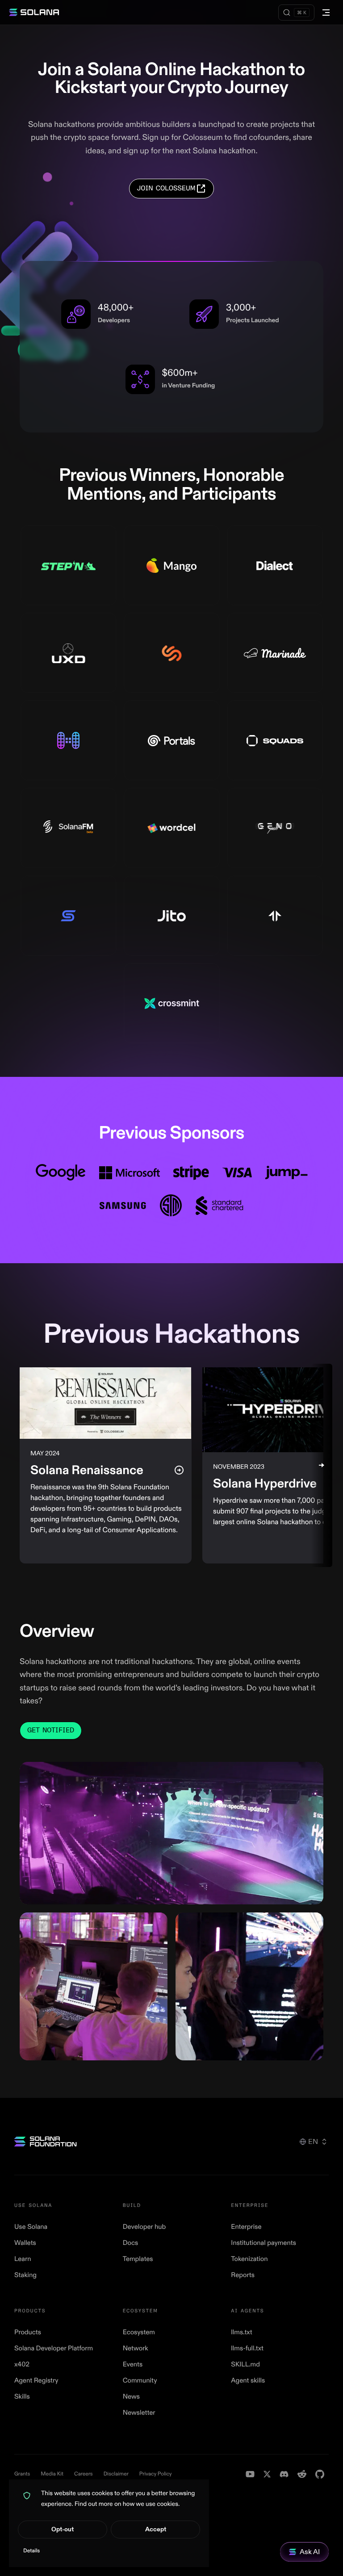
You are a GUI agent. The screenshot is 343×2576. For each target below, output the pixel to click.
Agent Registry (36, 2381)
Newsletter (139, 2413)
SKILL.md (245, 2364)
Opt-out (63, 2529)
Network (136, 2348)
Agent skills (248, 2381)
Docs (131, 2243)
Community (140, 2381)
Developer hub (144, 2227)
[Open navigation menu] (326, 13)
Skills (22, 2397)
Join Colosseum (166, 188)
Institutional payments (264, 2243)
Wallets (25, 2243)
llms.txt (241, 2332)
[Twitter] (267, 2474)
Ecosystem (139, 2332)
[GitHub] (320, 2474)
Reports (243, 2275)
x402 (22, 2364)
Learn (23, 2259)
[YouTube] (250, 2474)
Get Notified (51, 1730)
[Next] (322, 1465)
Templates (138, 2259)
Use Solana (31, 2227)
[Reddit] (302, 2474)
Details (31, 2551)
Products (28, 2332)
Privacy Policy (156, 2474)
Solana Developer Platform (54, 2348)
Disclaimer (116, 2474)
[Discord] (284, 2474)
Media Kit (52, 2474)
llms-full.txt (247, 2348)
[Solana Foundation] (46, 2141)
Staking (25, 2275)
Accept (156, 2529)
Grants (22, 2474)
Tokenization (249, 2259)
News (131, 2397)
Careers (84, 2474)
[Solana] (34, 13)
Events (133, 2364)
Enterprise (246, 2227)
